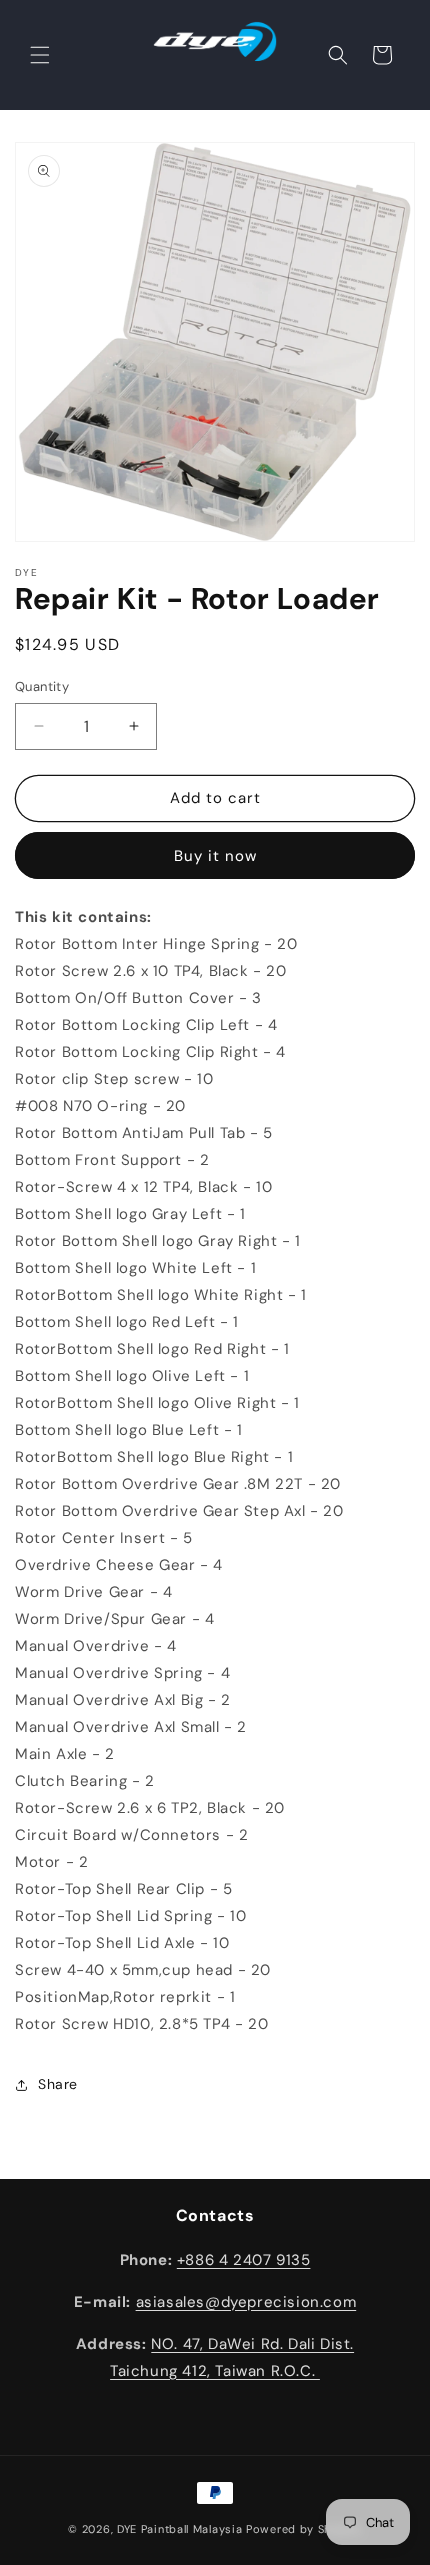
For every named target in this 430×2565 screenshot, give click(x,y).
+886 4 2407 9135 (244, 2260)
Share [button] (58, 2084)
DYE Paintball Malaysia (179, 2529)
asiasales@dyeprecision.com (246, 2302)
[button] (40, 55)
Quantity (42, 686)
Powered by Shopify (304, 2529)
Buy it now (215, 856)
